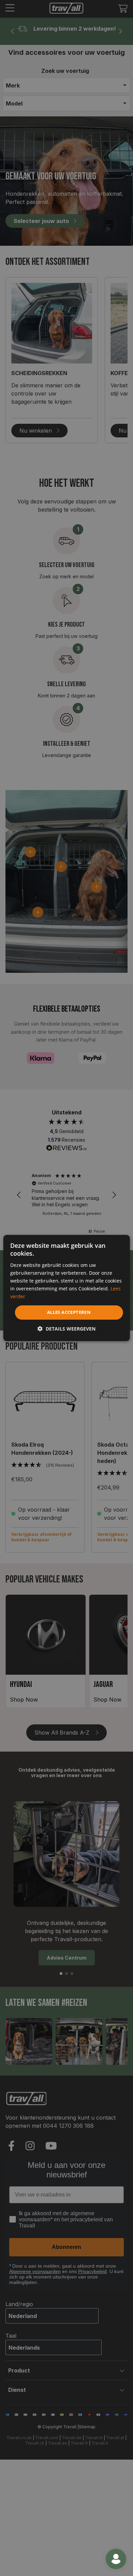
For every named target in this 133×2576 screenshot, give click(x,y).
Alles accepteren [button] (69, 1312)
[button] (66, 1329)
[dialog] (67, 1288)
